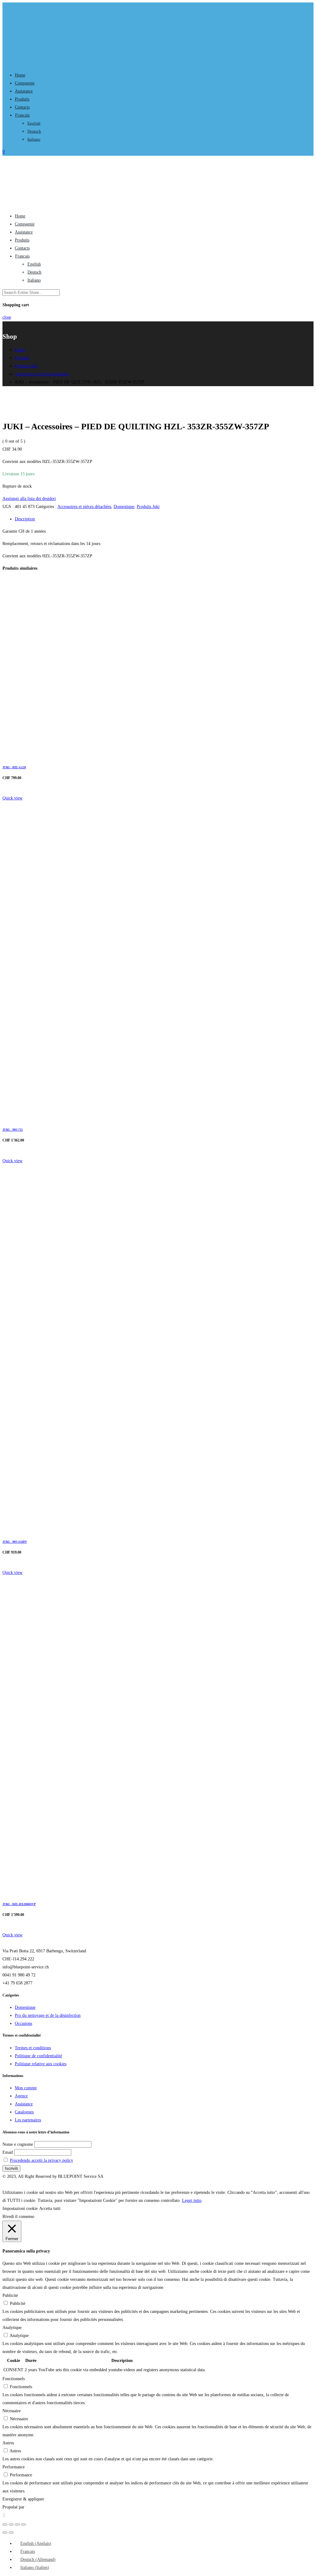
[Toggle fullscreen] (17, 2524)
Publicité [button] (10, 2295)
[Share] (11, 2524)
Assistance (24, 91)
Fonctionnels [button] (14, 2379)
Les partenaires (28, 2120)
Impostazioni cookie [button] (20, 2209)
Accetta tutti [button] (50, 2209)
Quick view (12, 798)
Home (20, 75)
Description (25, 519)
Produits (22, 99)
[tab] (164, 519)
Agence (21, 2096)
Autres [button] (8, 2443)
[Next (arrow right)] (11, 2533)
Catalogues (24, 2112)
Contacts (22, 107)
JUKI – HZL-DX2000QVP (19, 1904)
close (7, 317)
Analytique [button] (12, 2328)
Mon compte (26, 2088)
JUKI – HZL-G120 (14, 767)
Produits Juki (148, 507)
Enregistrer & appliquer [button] (23, 2499)
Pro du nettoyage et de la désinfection (48, 2015)
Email (8, 2152)
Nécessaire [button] (12, 2411)
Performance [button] (14, 2467)
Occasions (23, 2023)
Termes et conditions (33, 2048)
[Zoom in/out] (23, 2524)
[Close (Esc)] (5, 2524)
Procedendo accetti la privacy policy (42, 2160)
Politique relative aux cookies (41, 2064)
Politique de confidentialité (38, 2056)
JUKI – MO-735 (13, 1130)
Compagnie (25, 83)
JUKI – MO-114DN (15, 1542)
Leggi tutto (192, 2200)
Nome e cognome (18, 2144)
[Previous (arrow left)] (5, 2533)
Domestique (124, 507)
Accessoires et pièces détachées (84, 507)
